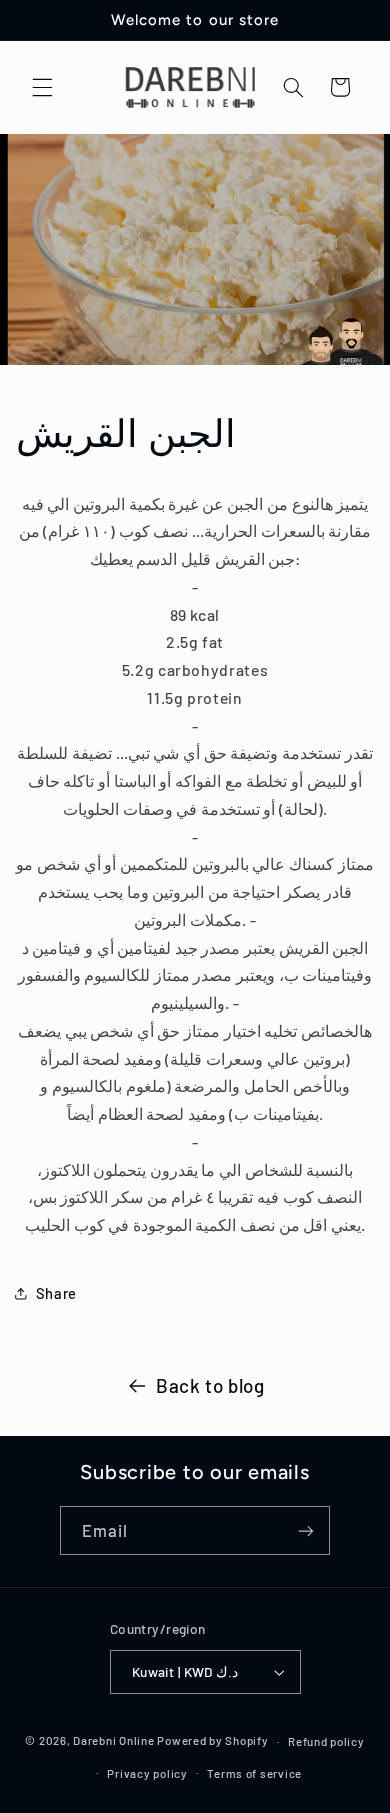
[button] (42, 87)
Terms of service (254, 1773)
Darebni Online (113, 1741)
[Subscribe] (306, 1530)
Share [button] (56, 1293)
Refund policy (326, 1741)
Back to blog (210, 1385)
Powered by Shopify (212, 1741)
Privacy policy (147, 1773)
